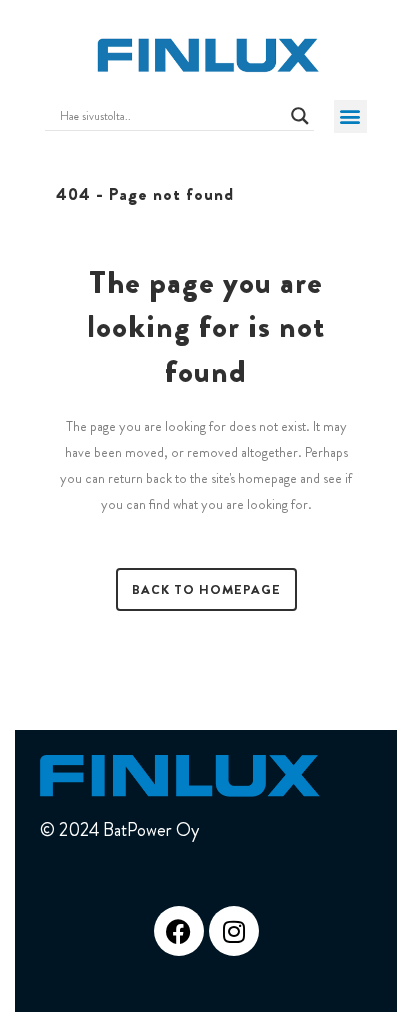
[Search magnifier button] (300, 116)
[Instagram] (234, 931)
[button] (350, 116)
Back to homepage (206, 589)
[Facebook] (179, 931)
